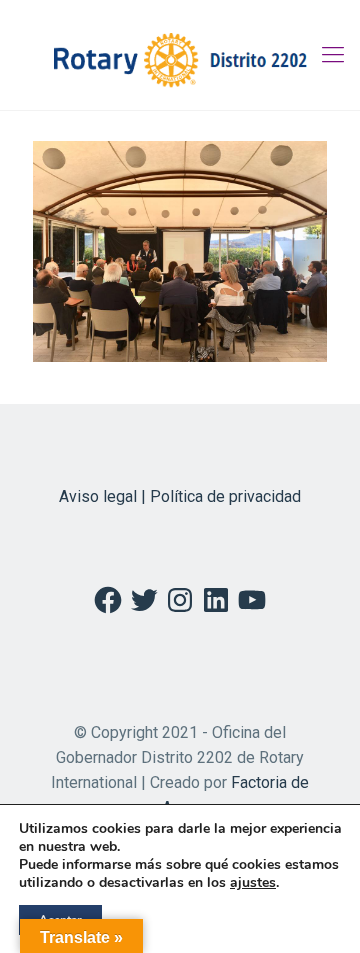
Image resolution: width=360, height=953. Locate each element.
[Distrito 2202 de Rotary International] (180, 55)
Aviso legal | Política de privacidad (180, 496)
